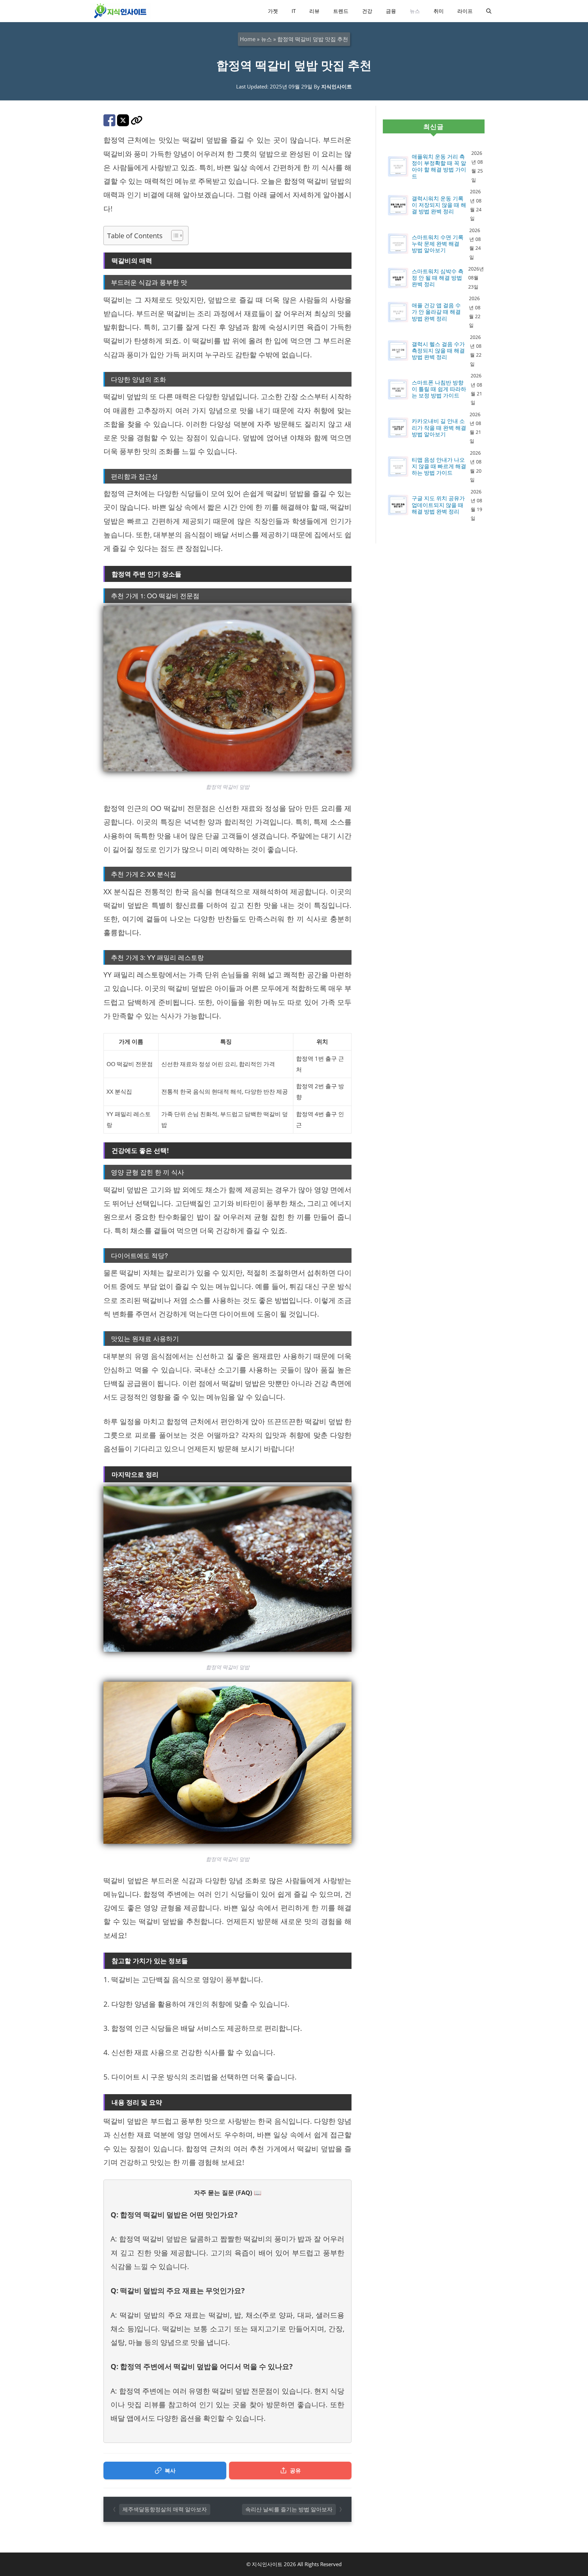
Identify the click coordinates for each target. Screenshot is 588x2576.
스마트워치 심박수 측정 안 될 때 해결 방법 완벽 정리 (438, 278)
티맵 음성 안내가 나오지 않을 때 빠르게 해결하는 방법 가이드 (439, 467)
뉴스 (415, 11)
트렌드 (341, 11)
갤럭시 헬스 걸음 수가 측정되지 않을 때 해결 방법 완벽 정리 (438, 351)
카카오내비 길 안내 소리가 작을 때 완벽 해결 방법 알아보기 (439, 428)
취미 (439, 11)
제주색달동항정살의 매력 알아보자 (165, 2509)
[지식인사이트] (120, 11)
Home (248, 39)
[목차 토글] (174, 235)
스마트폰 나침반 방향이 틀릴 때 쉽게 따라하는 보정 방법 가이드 (439, 389)
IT (294, 11)
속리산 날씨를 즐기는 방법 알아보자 (289, 2509)
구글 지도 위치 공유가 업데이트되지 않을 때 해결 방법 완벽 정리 (438, 505)
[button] (489, 11)
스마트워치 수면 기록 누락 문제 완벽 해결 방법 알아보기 (438, 244)
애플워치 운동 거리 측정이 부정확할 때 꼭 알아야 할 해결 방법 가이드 (439, 167)
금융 (391, 11)
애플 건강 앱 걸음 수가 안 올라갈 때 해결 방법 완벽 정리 (436, 312)
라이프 (465, 11)
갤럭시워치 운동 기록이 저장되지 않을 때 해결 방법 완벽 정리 (439, 205)
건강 (367, 11)
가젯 (273, 11)
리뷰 (314, 11)
